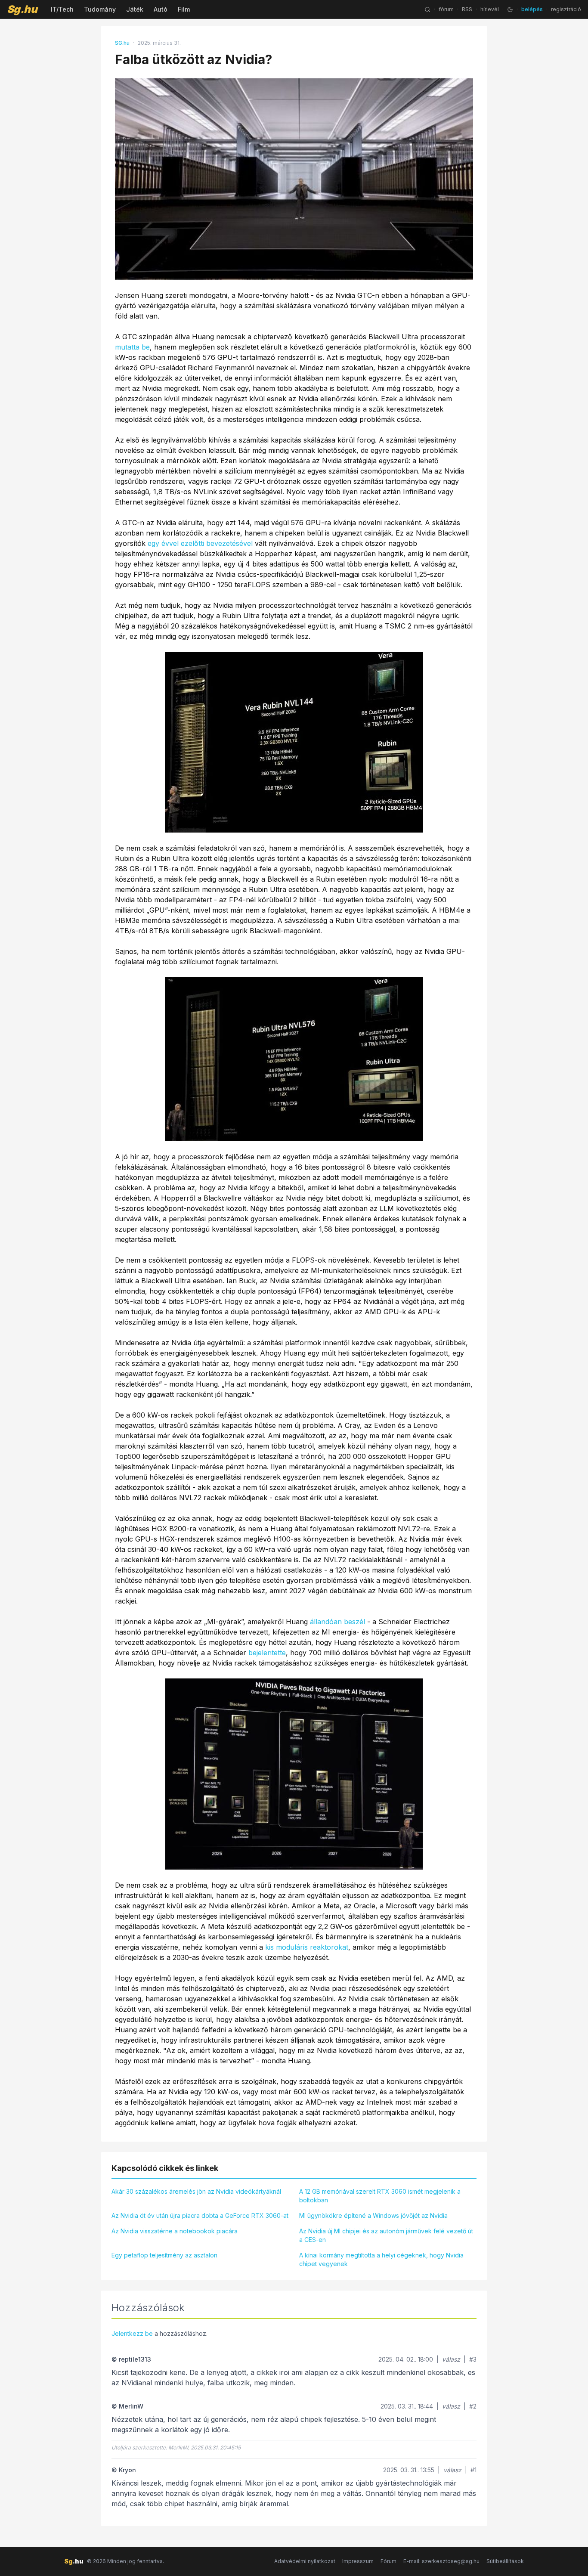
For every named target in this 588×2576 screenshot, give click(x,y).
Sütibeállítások (505, 2561)
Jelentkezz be (132, 2333)
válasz (451, 2359)
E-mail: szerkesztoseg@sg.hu (441, 2561)
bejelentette (267, 1653)
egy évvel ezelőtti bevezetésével (200, 543)
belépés (532, 9)
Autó (161, 9)
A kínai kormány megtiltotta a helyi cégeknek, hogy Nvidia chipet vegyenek (381, 2259)
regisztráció (566, 9)
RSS (467, 9)
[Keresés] (427, 9)
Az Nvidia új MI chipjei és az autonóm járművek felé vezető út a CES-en (386, 2235)
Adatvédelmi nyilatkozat (305, 2561)
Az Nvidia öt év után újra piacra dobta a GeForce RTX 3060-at (200, 2215)
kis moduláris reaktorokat (307, 1947)
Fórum (388, 2561)
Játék (135, 9)
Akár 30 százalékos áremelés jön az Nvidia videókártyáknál (196, 2191)
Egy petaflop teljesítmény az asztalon (164, 2255)
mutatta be (132, 347)
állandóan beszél (337, 1622)
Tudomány (100, 9)
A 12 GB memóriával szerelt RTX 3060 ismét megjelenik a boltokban (380, 2196)
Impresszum (358, 2561)
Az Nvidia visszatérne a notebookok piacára (175, 2231)
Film (184, 9)
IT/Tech (62, 9)
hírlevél (490, 9)
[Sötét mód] (510, 9)
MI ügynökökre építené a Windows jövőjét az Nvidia (373, 2215)
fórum (446, 9)
